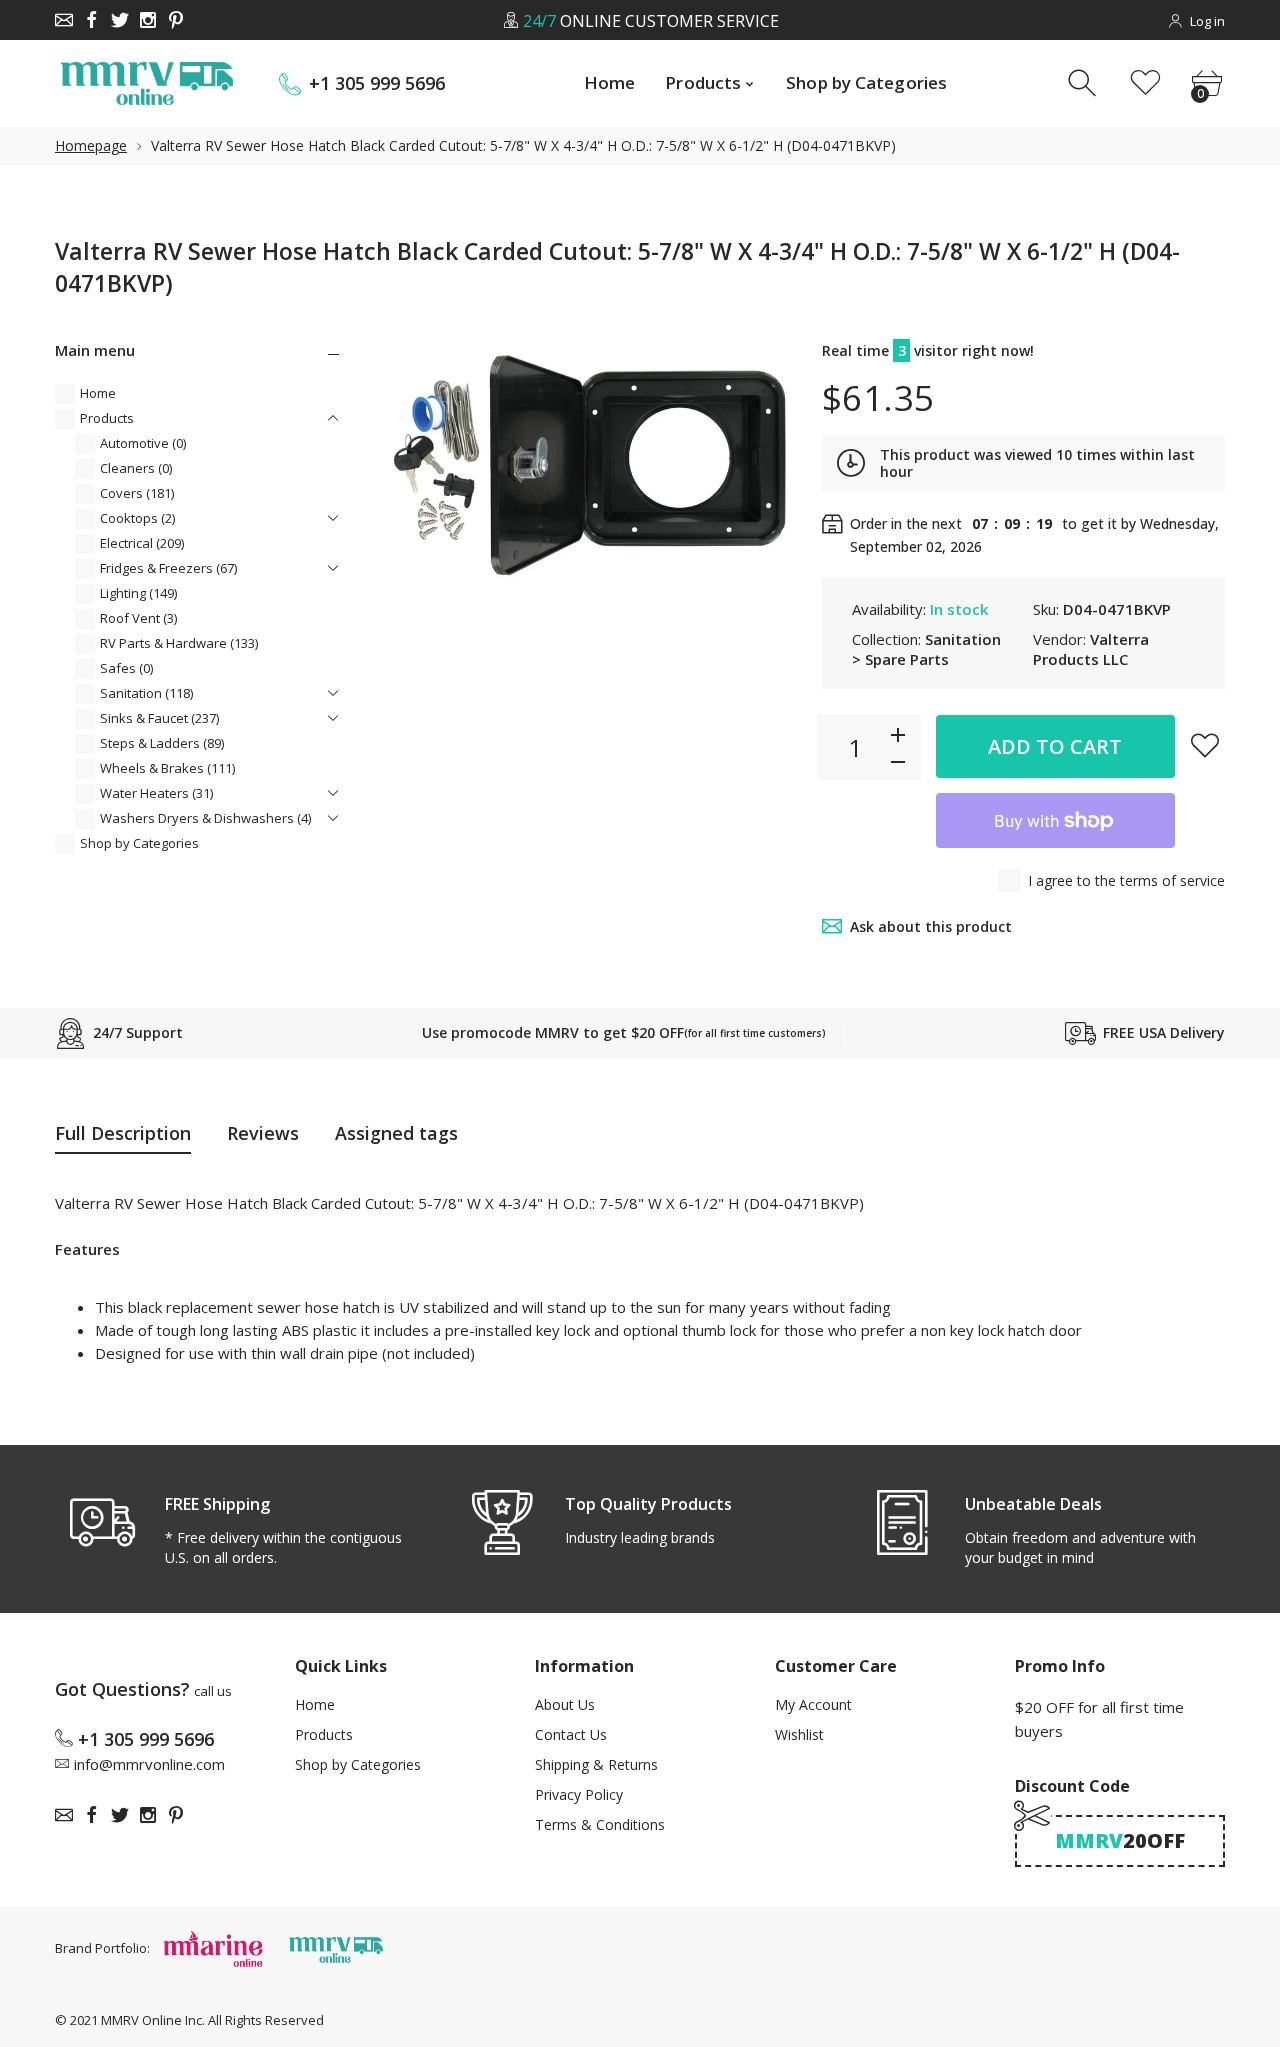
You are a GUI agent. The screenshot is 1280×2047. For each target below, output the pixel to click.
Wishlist (799, 1734)
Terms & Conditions (600, 1824)
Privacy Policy (579, 1794)
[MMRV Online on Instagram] (148, 20)
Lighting (138, 593)
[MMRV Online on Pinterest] (176, 20)
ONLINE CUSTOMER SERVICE (650, 21)
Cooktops (137, 518)
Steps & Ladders (162, 743)
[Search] (1084, 83)
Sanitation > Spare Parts (926, 649)
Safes (126, 668)
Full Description (123, 1133)
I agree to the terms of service (1126, 880)
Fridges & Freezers (168, 568)
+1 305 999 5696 (377, 83)
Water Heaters (156, 793)
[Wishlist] (1145, 83)
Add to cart (1055, 746)
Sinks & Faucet (159, 718)
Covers (137, 493)
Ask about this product (931, 926)
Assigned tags (396, 1133)
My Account (813, 1704)
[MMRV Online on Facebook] (92, 20)
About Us (565, 1704)
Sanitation (146, 693)
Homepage (91, 145)
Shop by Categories (139, 843)
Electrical (142, 543)
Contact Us (571, 1734)
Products (107, 418)
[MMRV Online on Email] (64, 20)
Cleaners (136, 468)
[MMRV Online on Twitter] (120, 20)
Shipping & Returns (596, 1764)
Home (98, 393)
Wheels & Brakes (167, 768)
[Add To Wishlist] (1205, 745)
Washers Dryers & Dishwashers (205, 818)
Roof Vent (138, 618)
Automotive (143, 443)
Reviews (263, 1133)
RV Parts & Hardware (179, 643)
